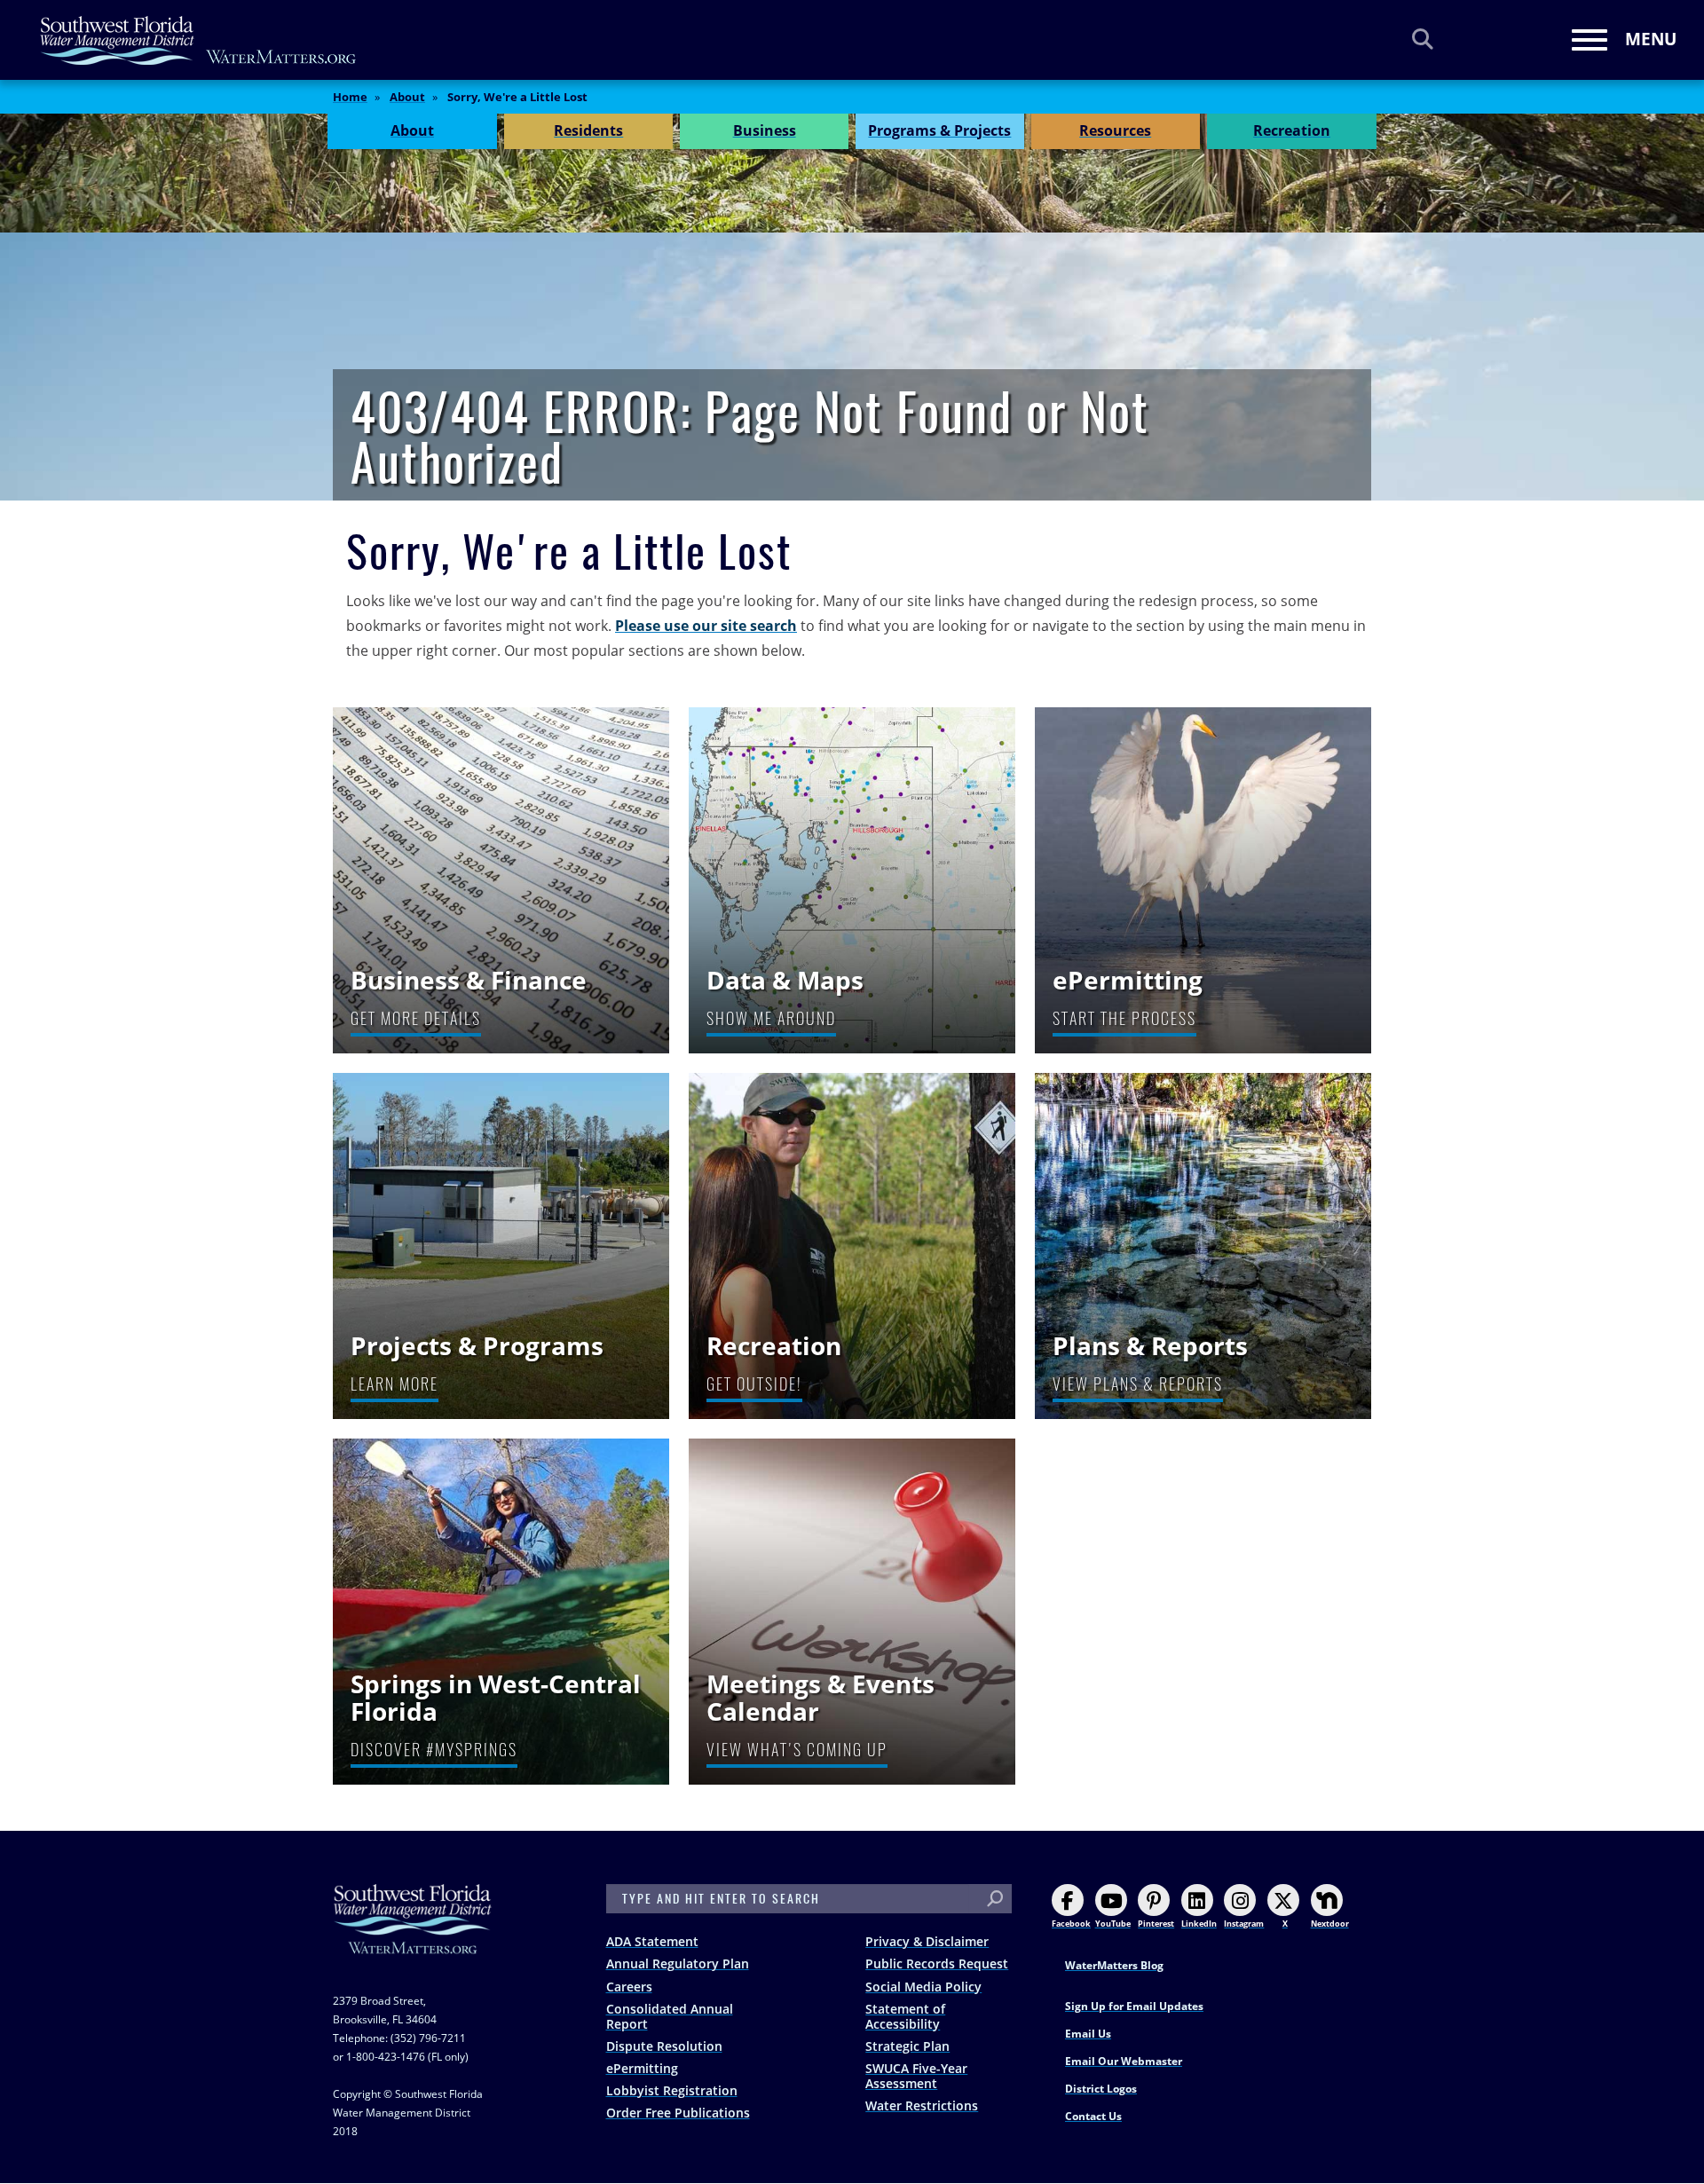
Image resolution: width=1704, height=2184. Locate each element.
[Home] (199, 40)
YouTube (1113, 1924)
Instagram (1244, 1924)
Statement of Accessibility (905, 2016)
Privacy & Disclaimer (927, 1941)
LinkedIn (1199, 1924)
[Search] (1423, 39)
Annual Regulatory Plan (678, 1963)
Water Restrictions (922, 2105)
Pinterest (1156, 1924)
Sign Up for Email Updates (1134, 2006)
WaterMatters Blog (1114, 1965)
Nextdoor (1330, 1924)
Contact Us (1093, 2116)
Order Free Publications (678, 2113)
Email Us (1088, 2034)
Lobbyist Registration (672, 2090)
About (407, 97)
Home (350, 97)
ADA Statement (652, 1941)
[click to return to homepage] (413, 1937)
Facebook (1071, 1924)
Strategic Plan (907, 2046)
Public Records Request (937, 1963)
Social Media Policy (923, 1987)
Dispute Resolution (664, 2046)
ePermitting (642, 2068)
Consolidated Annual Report (670, 2016)
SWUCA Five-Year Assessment (916, 2076)
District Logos (1101, 2089)
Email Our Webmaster (1124, 2061)
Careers (629, 1987)
